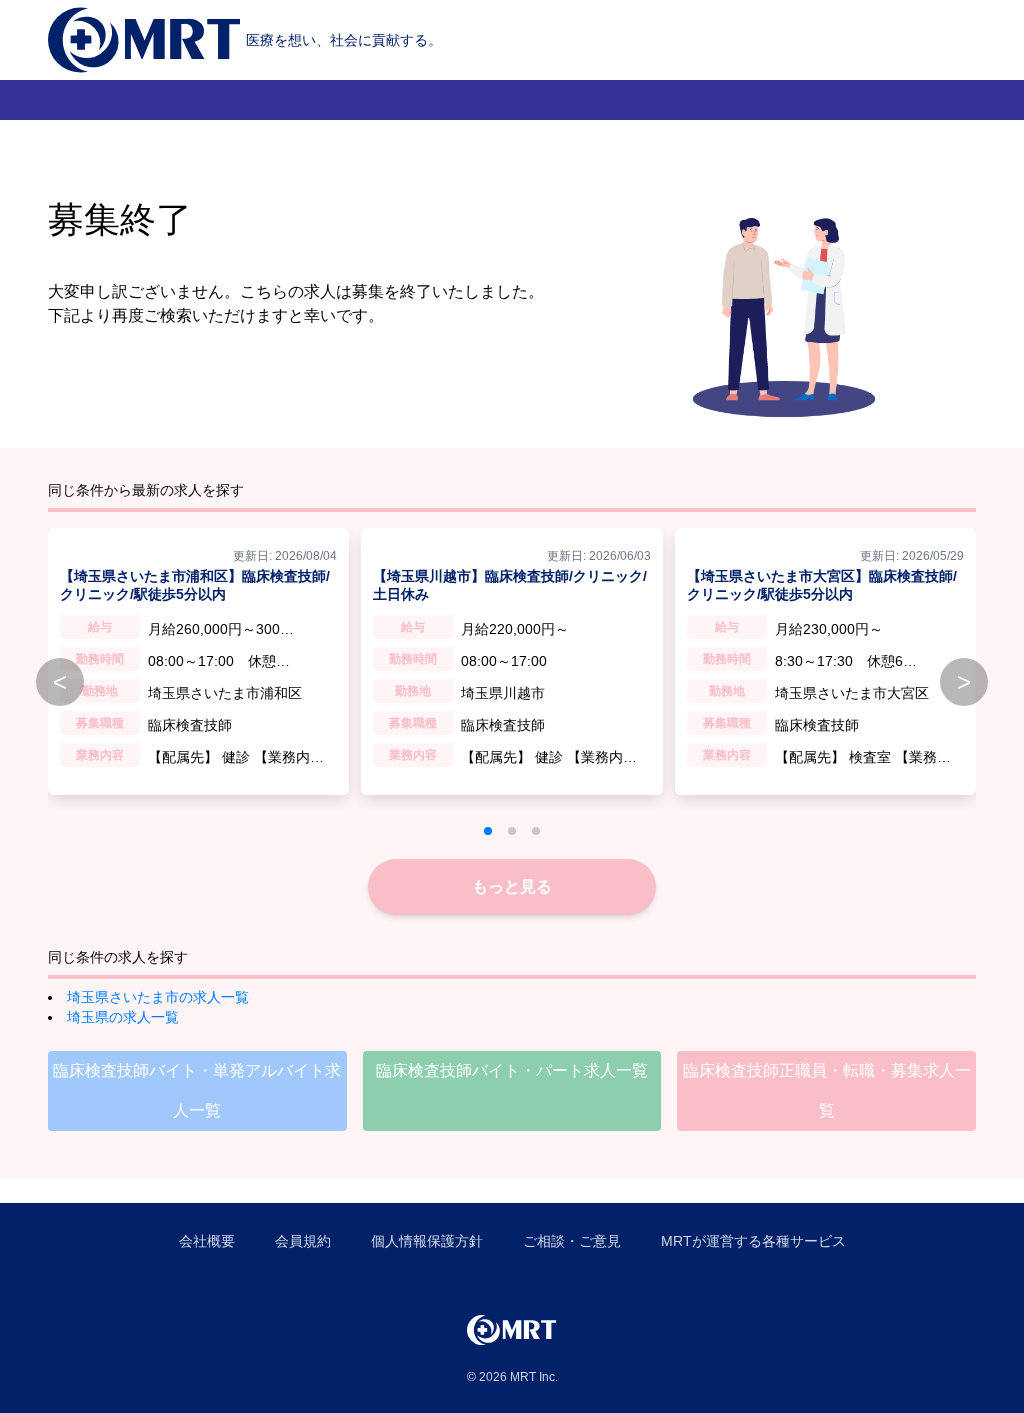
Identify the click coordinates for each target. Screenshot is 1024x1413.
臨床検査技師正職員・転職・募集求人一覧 (827, 1090)
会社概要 (207, 1241)
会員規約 (303, 1241)
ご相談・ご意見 (572, 1241)
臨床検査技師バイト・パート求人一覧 (512, 1070)
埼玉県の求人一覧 (123, 1017)
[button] (488, 831)
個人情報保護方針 (427, 1241)
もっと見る (512, 886)
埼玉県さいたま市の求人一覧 (158, 997)
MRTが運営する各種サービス (753, 1241)
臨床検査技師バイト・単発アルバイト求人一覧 (197, 1090)
